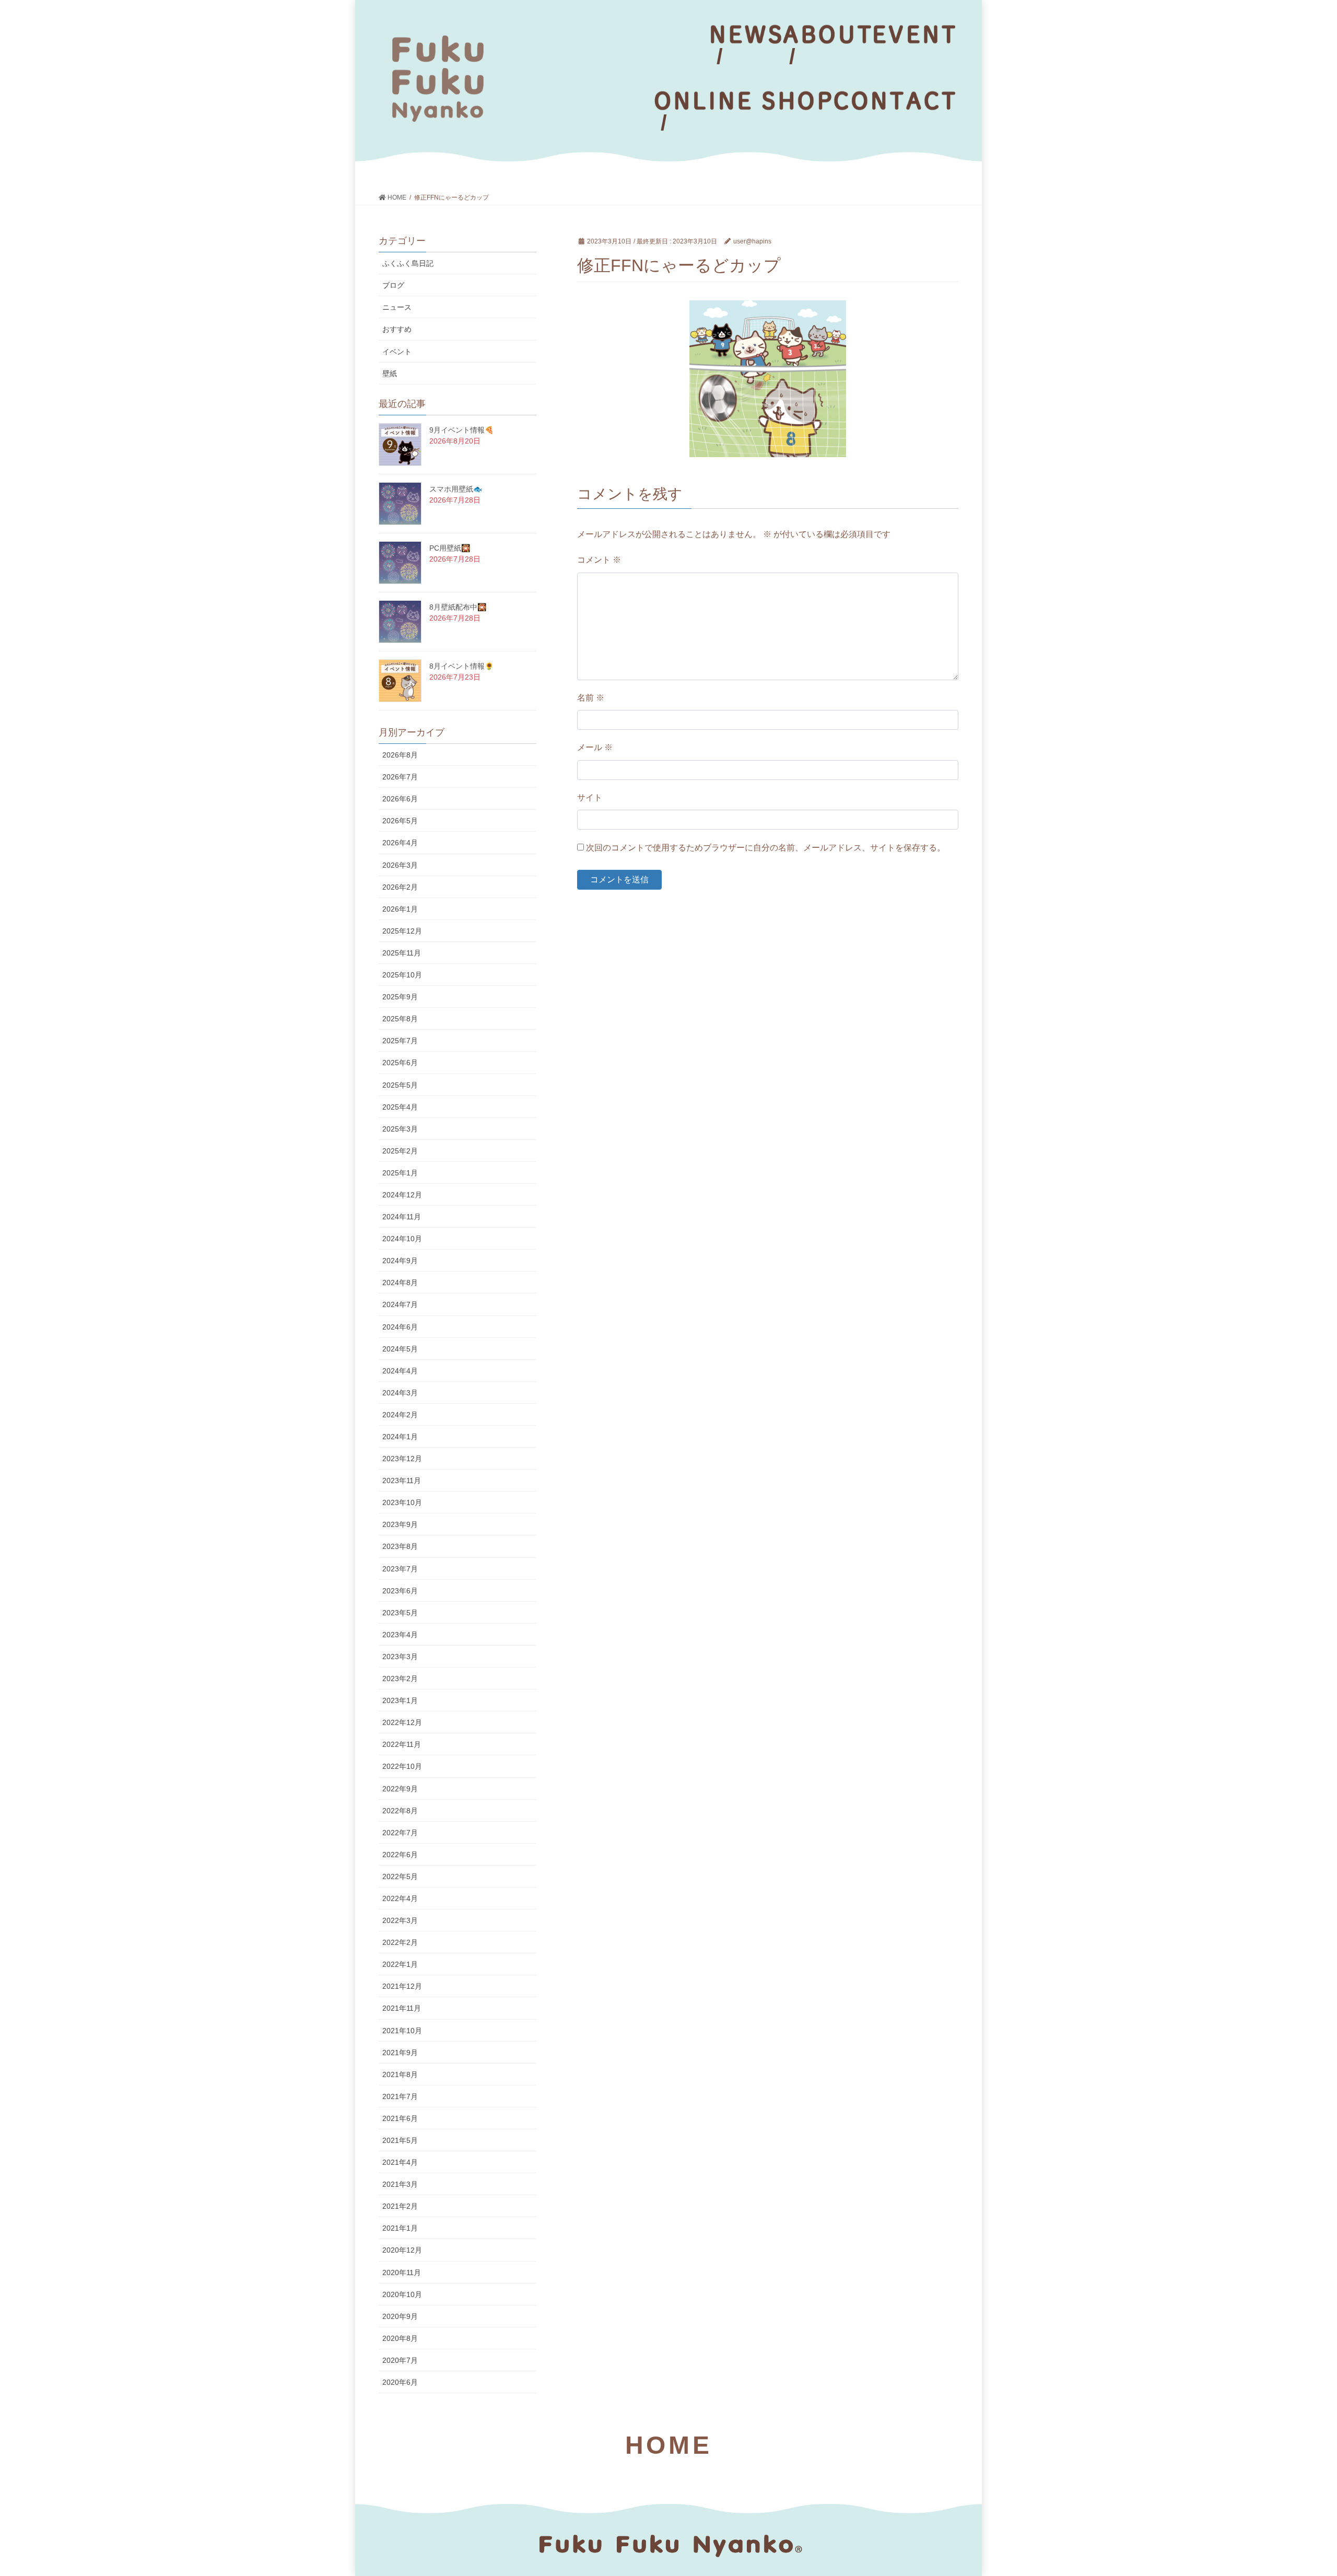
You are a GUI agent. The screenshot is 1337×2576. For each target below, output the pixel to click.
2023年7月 (400, 1569)
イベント (397, 352)
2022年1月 (400, 1964)
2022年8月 (400, 1811)
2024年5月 (400, 1349)
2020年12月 (402, 2250)
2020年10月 (402, 2294)
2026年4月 (400, 843)
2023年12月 (402, 1459)
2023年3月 (400, 1657)
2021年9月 (400, 2053)
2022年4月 (400, 1898)
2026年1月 (400, 909)
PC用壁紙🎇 (450, 548)
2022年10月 (402, 1766)
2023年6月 (400, 1591)
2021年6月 (400, 2118)
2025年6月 (400, 1063)
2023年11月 (402, 1481)
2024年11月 (402, 1217)
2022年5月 (400, 1876)
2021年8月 (400, 2074)
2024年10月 (402, 1239)
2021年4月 (400, 2162)
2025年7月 (400, 1041)
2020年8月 (400, 2338)
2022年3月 (400, 1920)
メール (595, 747)
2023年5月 (400, 1613)
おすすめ (397, 329)
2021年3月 (400, 2184)
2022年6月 (400, 1855)
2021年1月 (400, 2228)
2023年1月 (400, 1700)
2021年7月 (400, 2096)
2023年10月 (402, 1502)
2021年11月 (402, 2008)
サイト (590, 797)
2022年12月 (402, 1722)
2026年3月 (400, 865)
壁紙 (390, 374)
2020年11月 (402, 2272)
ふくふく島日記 (408, 263)
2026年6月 (400, 799)
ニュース (397, 307)
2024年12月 (402, 1195)
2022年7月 (400, 1833)
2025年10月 (402, 975)
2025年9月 (400, 997)
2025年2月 (400, 1151)
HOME (668, 2445)
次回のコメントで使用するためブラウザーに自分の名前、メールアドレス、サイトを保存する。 (766, 848)
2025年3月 (400, 1129)
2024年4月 (400, 1371)
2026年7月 (400, 777)
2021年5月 (400, 2140)
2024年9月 (400, 1261)
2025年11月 (402, 953)
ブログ (393, 285)
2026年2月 (400, 887)
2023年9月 (400, 1524)
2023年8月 (400, 1546)
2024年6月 (400, 1327)
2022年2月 (400, 1942)
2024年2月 (400, 1415)
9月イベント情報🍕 (461, 430)
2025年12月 (402, 931)
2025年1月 (400, 1173)
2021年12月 (402, 1986)
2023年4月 (400, 1635)
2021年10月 (402, 2031)
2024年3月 (400, 1393)
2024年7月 (400, 1304)
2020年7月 (400, 2360)
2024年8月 (400, 1283)
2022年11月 (402, 1744)
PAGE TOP (1298, 2490)
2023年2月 (400, 1679)
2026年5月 (400, 821)
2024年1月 (400, 1437)
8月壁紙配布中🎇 (458, 607)
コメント (599, 560)
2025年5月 (400, 1085)
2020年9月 (400, 2316)
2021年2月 (400, 2206)
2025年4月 (400, 1107)
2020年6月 (400, 2382)
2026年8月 (400, 755)
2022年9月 (400, 1789)
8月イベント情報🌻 (461, 666)
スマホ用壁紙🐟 (456, 489)
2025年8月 (400, 1019)
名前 (591, 698)
